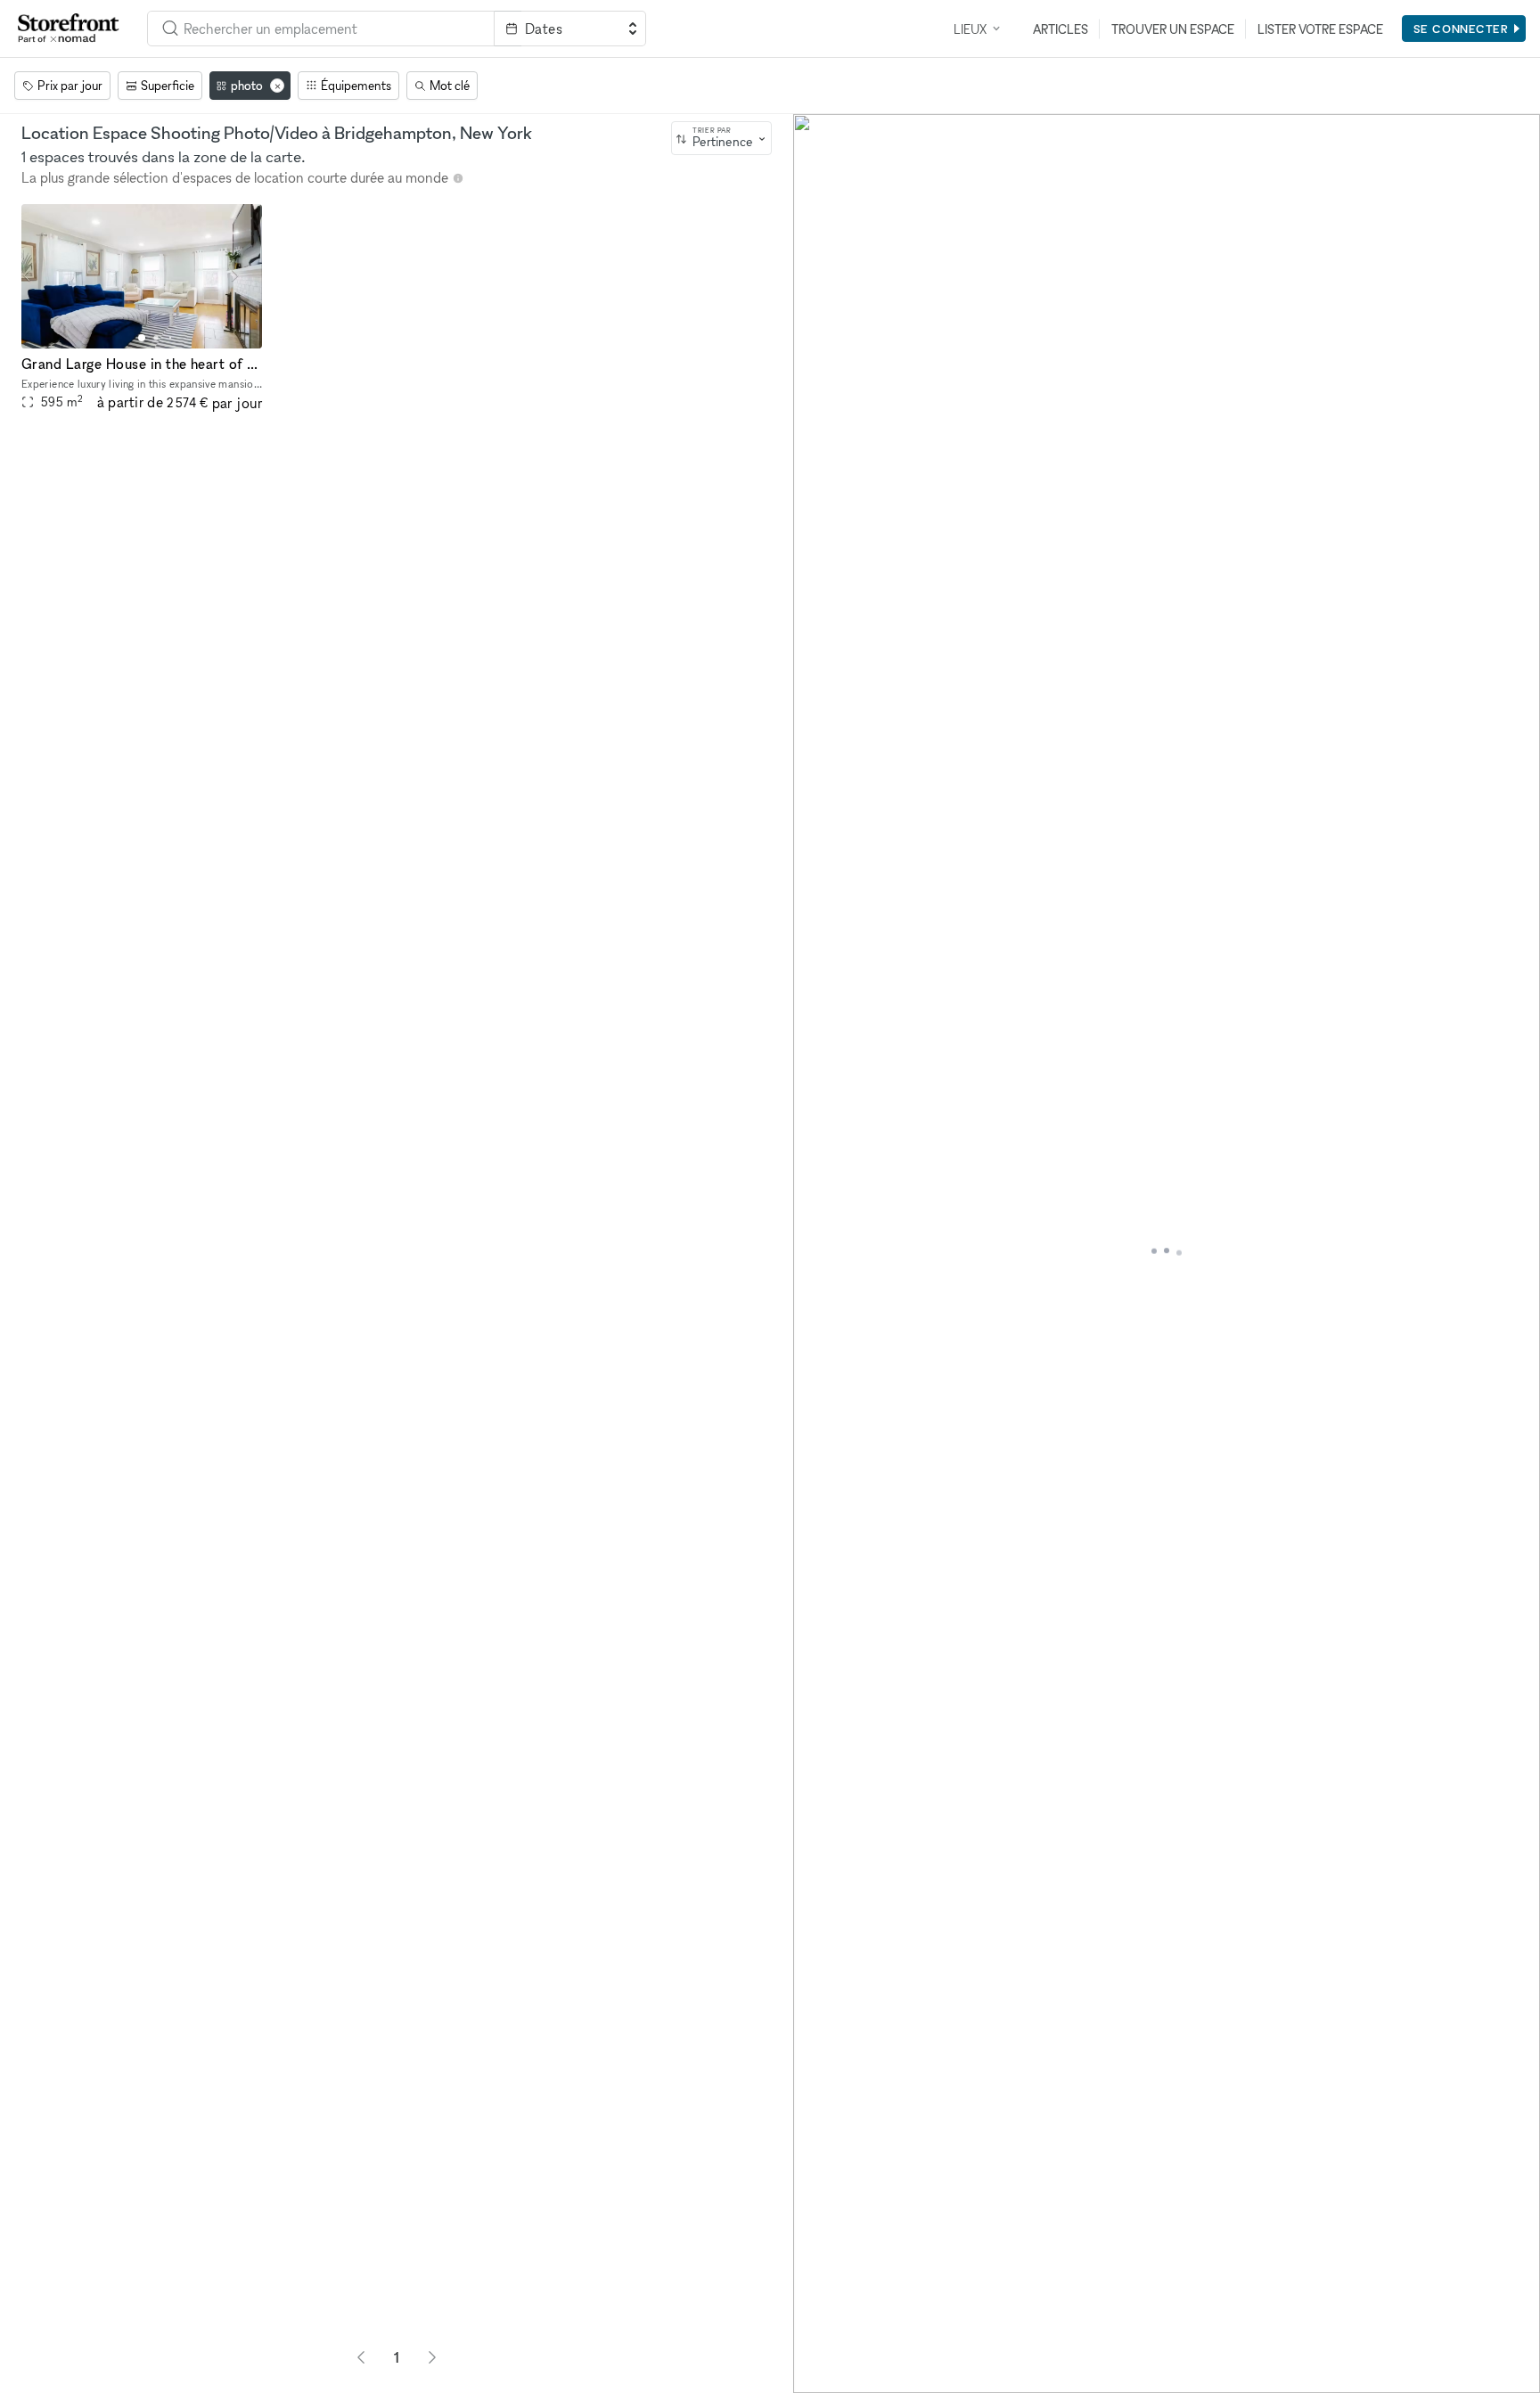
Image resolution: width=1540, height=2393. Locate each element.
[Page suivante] (432, 2357)
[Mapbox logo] (838, 2377)
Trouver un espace (1173, 29)
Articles (1061, 29)
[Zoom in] (815, 2319)
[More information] (458, 178)
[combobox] (321, 29)
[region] (1167, 1254)
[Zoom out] (815, 2345)
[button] (142, 338)
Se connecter (1461, 29)
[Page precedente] (361, 2357)
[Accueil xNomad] (69, 29)
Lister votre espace (1320, 29)
